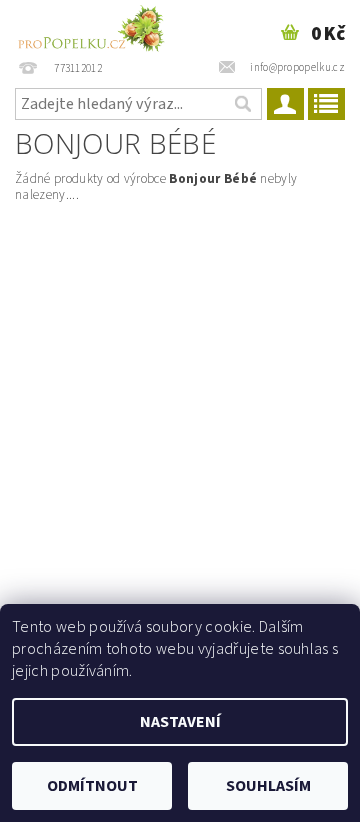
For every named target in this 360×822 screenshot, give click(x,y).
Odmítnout (92, 786)
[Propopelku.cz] (90, 26)
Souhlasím (268, 786)
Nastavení (180, 722)
